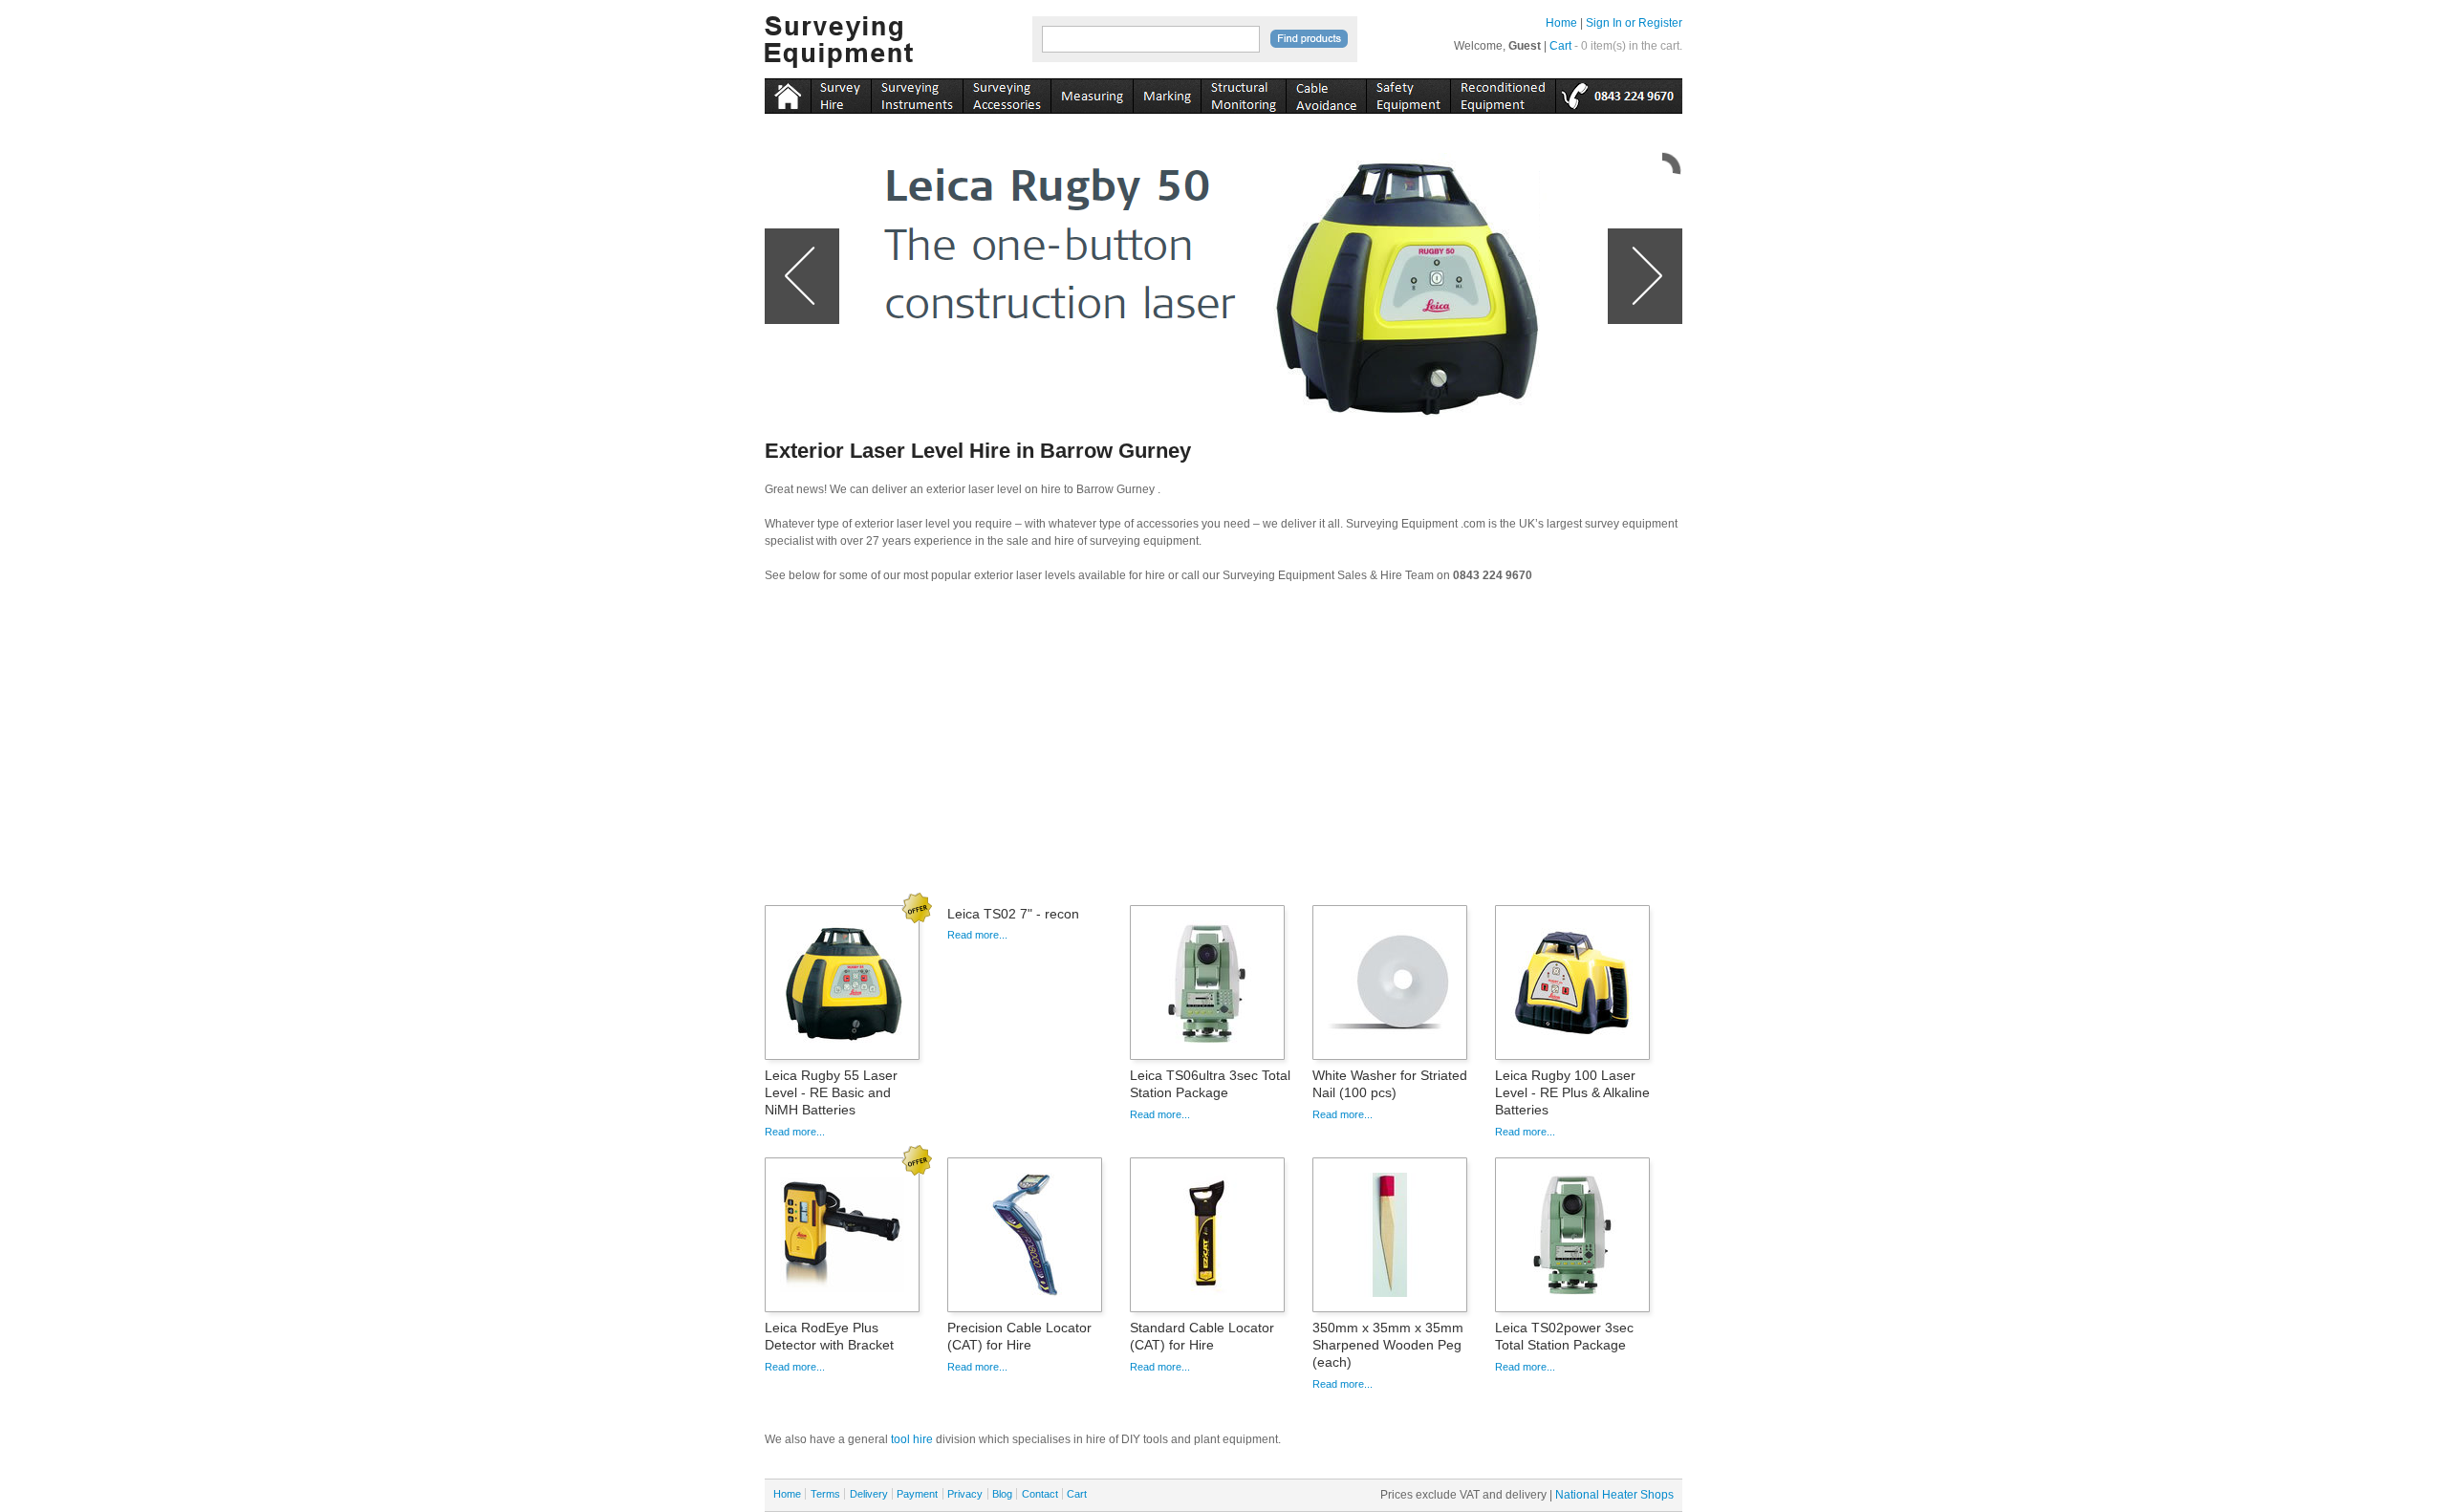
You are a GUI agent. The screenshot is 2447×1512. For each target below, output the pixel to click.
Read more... (795, 1132)
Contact (1040, 1494)
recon (1503, 93)
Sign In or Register (1634, 23)
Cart (1560, 46)
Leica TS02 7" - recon (1013, 914)
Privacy (965, 1494)
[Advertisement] (1223, 750)
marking (1167, 93)
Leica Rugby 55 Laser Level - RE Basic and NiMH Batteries (831, 1092)
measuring (1092, 93)
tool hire (912, 1439)
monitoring (1243, 93)
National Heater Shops (1614, 1495)
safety (1408, 93)
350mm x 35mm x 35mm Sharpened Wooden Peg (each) (1388, 1345)
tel (1619, 93)
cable (1326, 93)
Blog (1002, 1494)
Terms (825, 1494)
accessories (1007, 93)
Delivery (869, 1494)
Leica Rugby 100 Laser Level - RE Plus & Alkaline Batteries (1572, 1092)
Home (1561, 23)
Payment (917, 1494)
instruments (841, 93)
